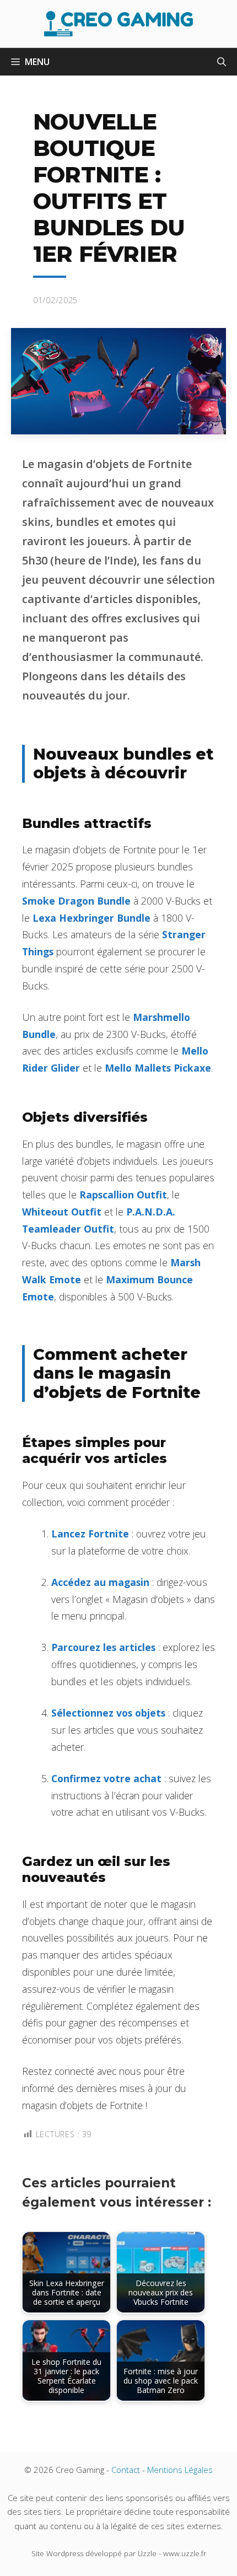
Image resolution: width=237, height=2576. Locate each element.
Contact (126, 2470)
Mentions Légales (180, 2470)
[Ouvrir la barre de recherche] (222, 62)
